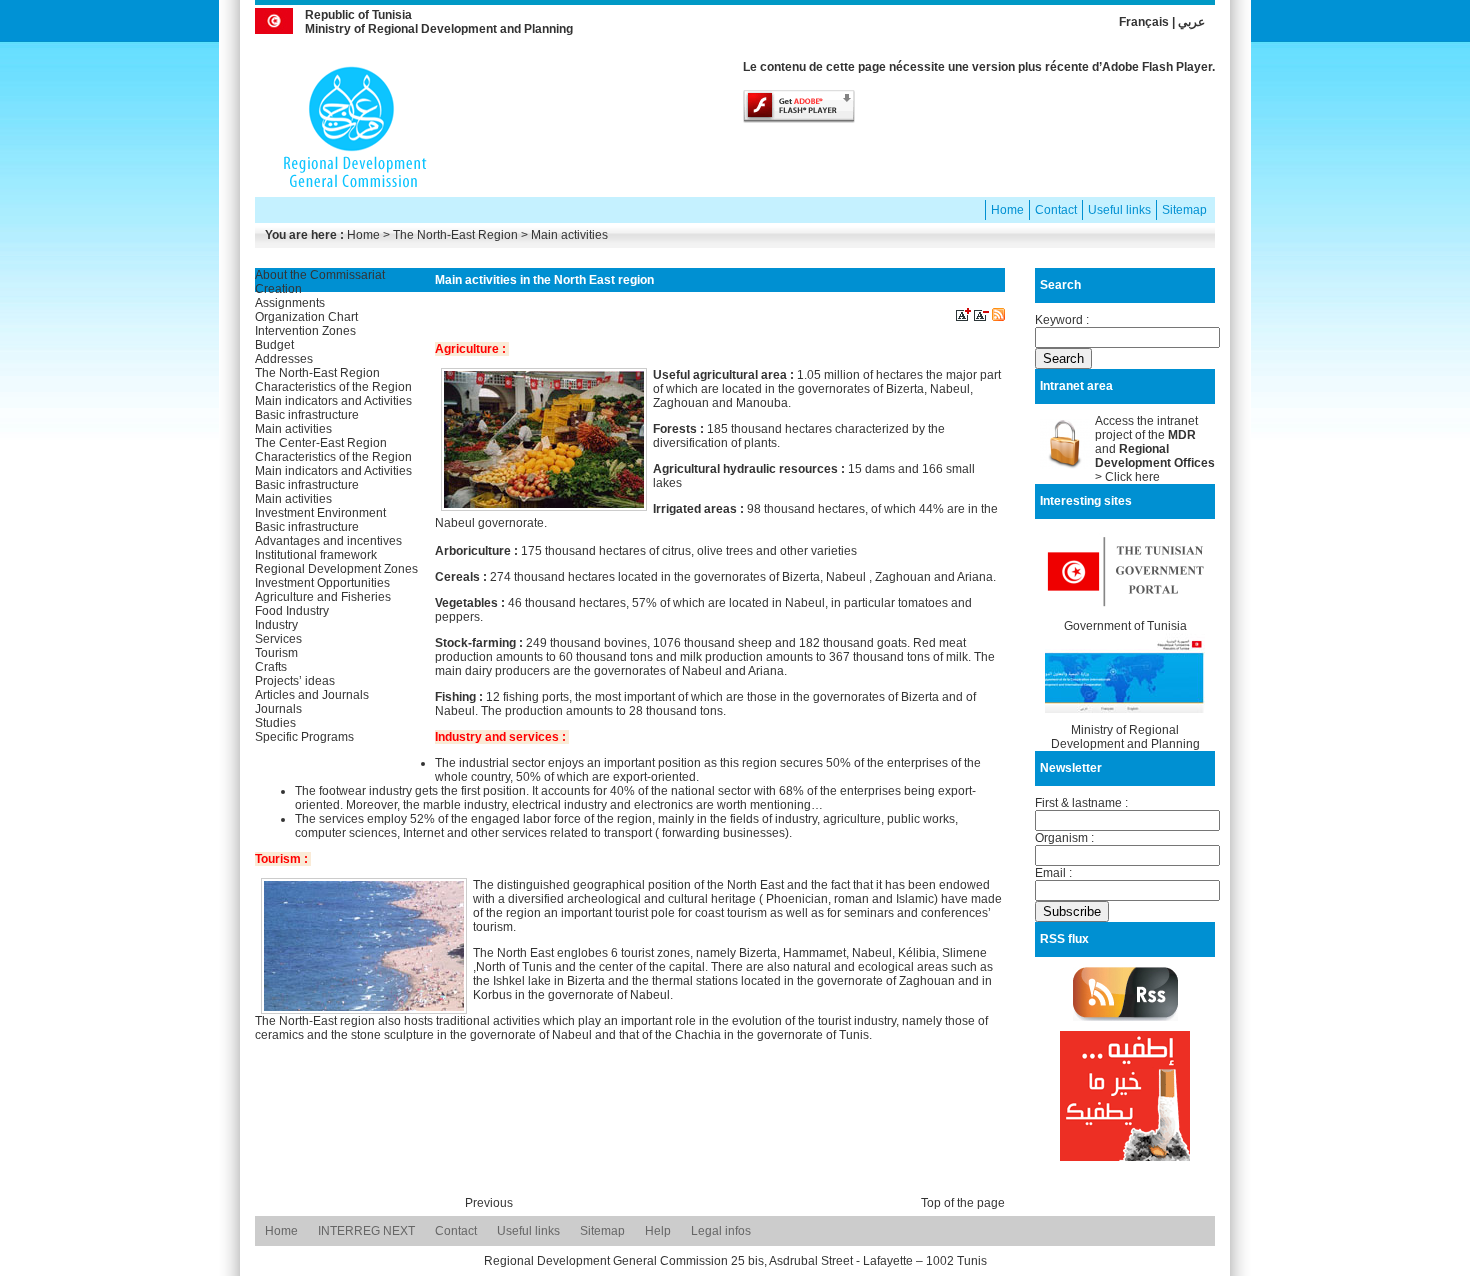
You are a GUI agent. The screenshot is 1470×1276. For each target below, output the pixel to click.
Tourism (276, 653)
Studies (275, 723)
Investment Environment (320, 513)
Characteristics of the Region (333, 387)
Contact (1056, 210)
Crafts (271, 667)
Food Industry (292, 611)
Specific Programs (304, 737)
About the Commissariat (320, 275)
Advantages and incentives (328, 541)
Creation (278, 289)
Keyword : (1062, 320)
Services (278, 639)
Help (658, 1231)
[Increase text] (963, 317)
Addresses (284, 359)
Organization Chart (306, 317)
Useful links (1119, 210)
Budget (274, 345)
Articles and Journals (312, 695)
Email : (1053, 873)
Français (1144, 22)
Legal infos (721, 1231)
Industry (276, 625)
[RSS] (998, 317)
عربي (1191, 22)
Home (1007, 210)
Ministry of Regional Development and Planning (1125, 737)
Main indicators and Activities (333, 401)
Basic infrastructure (307, 415)
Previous (489, 1203)
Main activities (293, 429)
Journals (278, 709)
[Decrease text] (981, 317)
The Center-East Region (321, 443)
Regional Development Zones (336, 569)
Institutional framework (316, 555)
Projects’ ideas (295, 681)
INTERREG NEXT (366, 1231)
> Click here (1127, 477)
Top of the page (963, 1203)
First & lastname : (1081, 803)
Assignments (290, 303)
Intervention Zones (305, 331)
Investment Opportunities (322, 583)
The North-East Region (317, 373)
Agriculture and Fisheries (323, 597)
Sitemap (1184, 210)
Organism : (1064, 838)
